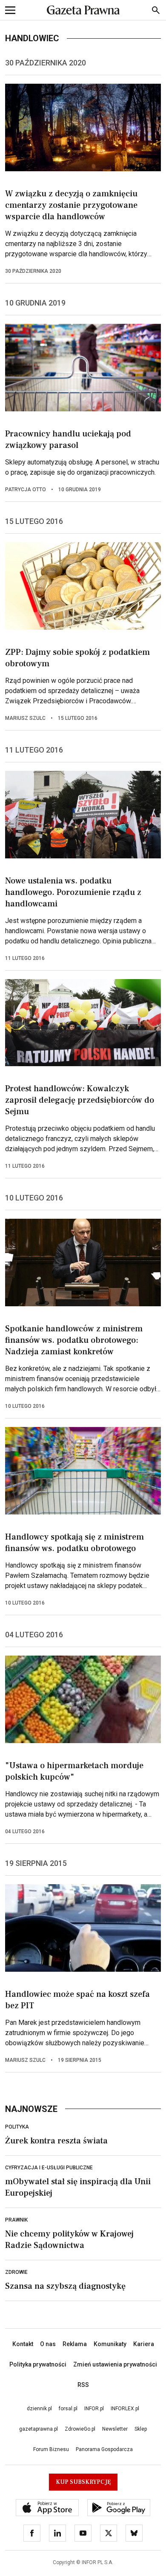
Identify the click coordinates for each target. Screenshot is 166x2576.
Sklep (141, 2429)
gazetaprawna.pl (39, 2429)
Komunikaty (110, 2344)
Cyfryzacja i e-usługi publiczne (49, 2168)
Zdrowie (16, 2272)
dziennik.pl (39, 2409)
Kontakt (23, 2344)
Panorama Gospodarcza (104, 2449)
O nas (48, 2344)
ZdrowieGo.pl (80, 2429)
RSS (83, 2385)
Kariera (144, 2344)
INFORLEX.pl (125, 2409)
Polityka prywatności (38, 2364)
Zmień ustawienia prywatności (115, 2364)
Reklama (75, 2344)
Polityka (17, 2127)
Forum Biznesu (51, 2449)
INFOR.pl (94, 2409)
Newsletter (115, 2429)
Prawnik (16, 2220)
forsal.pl (68, 2409)
